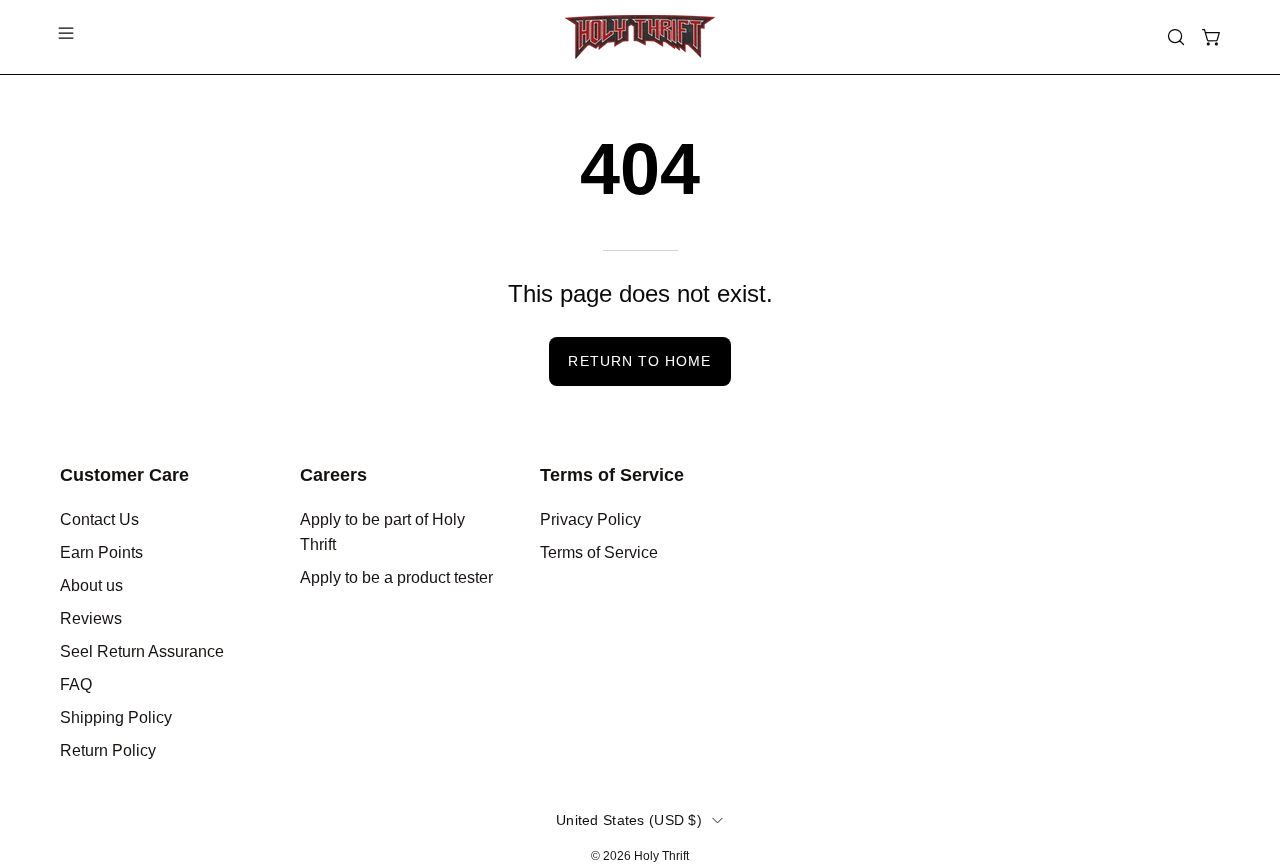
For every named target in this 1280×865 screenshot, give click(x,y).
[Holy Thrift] (640, 37)
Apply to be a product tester (396, 577)
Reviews (91, 618)
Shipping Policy (116, 717)
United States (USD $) (629, 820)
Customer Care (124, 475)
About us (91, 585)
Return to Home (639, 361)
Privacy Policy (590, 519)
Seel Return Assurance (142, 651)
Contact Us (99, 519)
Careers (333, 475)
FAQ (76, 684)
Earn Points (101, 552)
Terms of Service (612, 475)
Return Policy (108, 750)
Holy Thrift (661, 856)
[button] (1176, 37)
